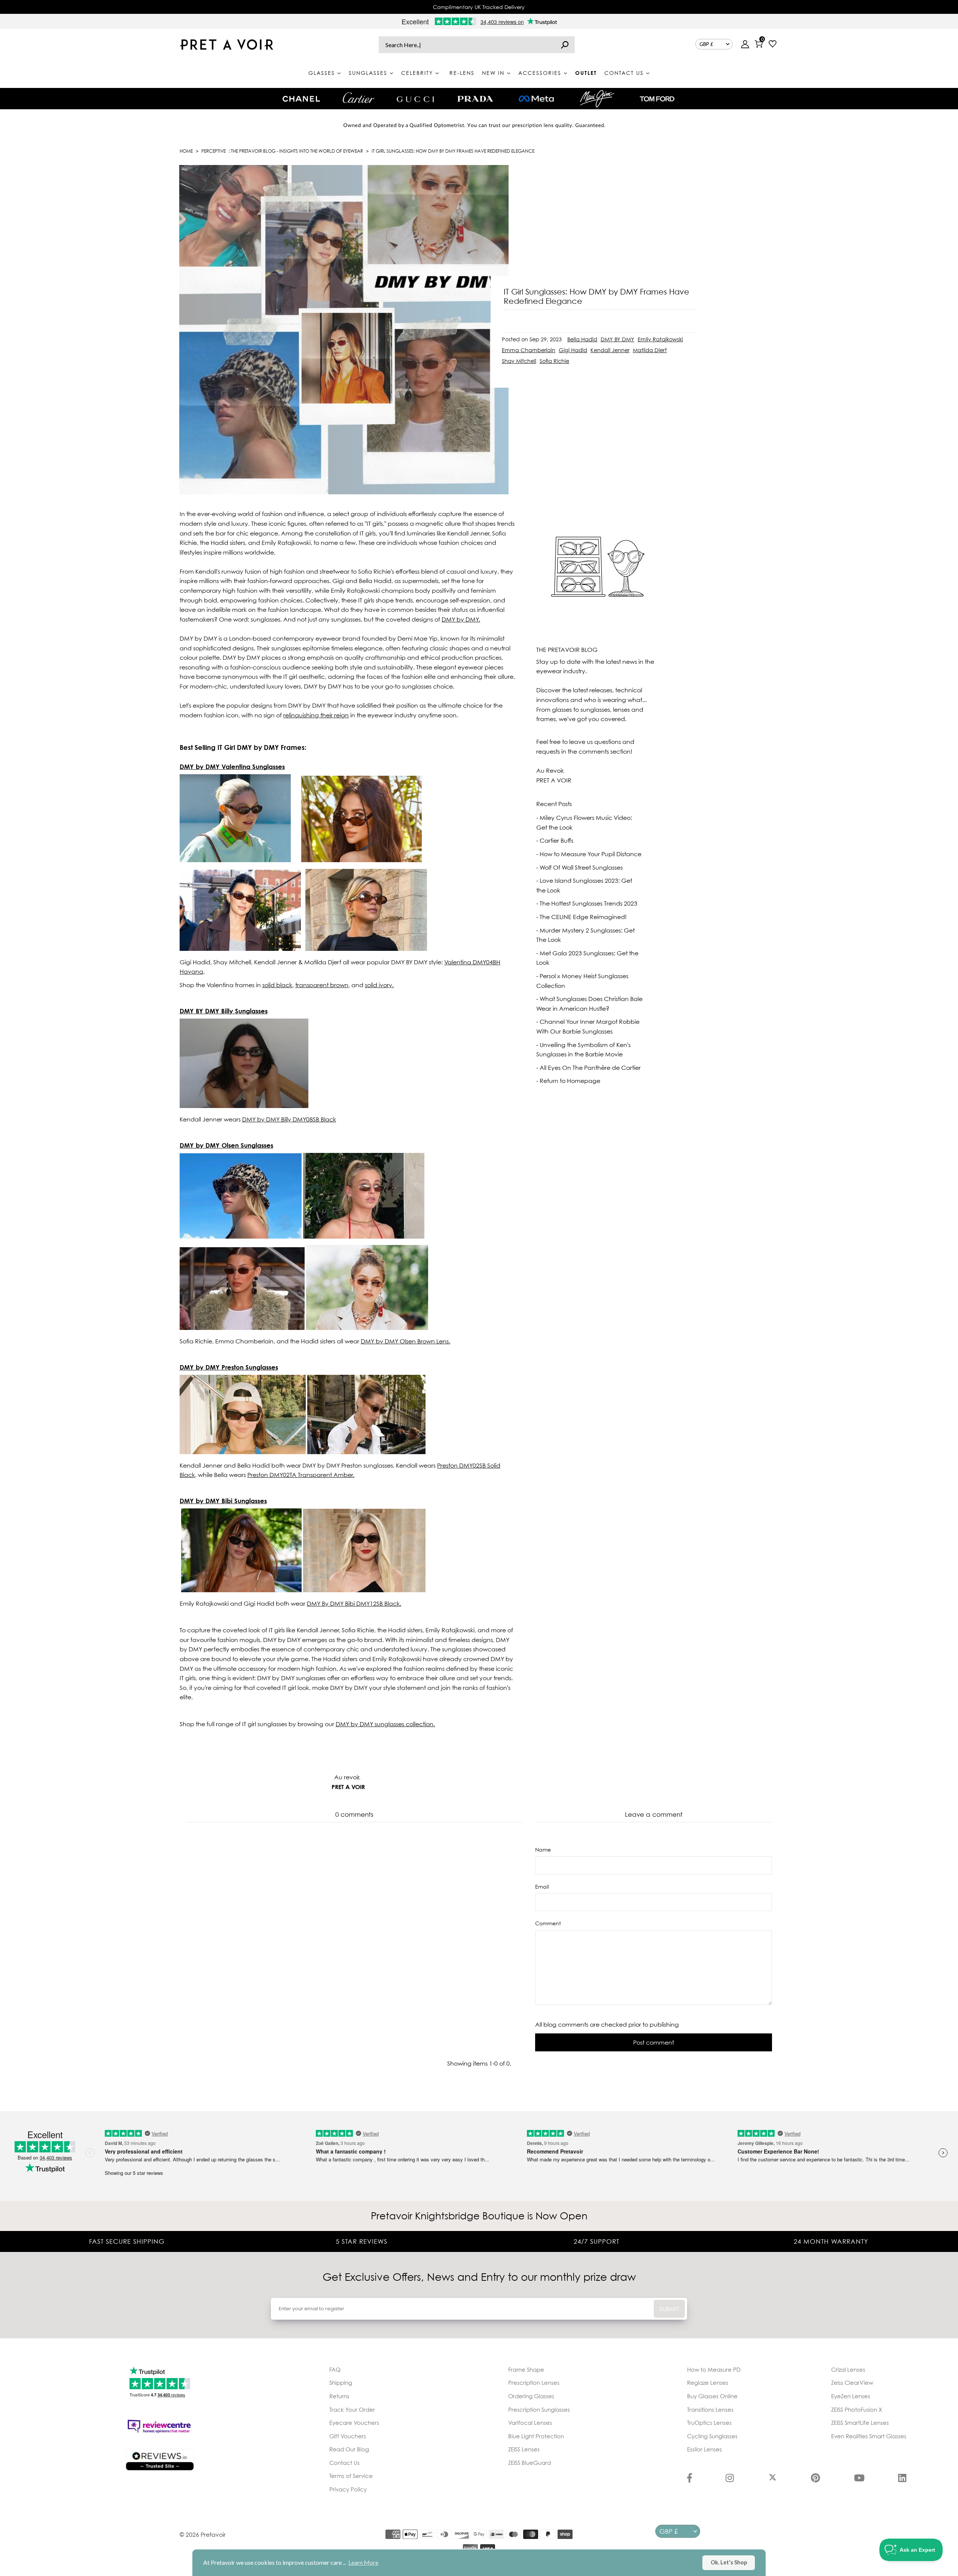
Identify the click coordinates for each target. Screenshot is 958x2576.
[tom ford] (657, 99)
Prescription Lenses (534, 2383)
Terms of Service (351, 2476)
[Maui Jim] (597, 99)
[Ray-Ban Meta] (536, 99)
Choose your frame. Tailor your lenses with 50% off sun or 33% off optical (479, 7)
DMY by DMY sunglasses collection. (385, 1724)
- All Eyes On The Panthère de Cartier (588, 1068)
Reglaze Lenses (708, 2383)
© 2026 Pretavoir (203, 2534)
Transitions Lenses (710, 2409)
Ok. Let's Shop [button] (729, 2562)
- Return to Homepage (568, 1081)
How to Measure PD (714, 2369)
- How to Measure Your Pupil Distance (589, 854)
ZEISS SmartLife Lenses (860, 2423)
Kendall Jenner (610, 350)
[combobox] (477, 45)
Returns (339, 2396)
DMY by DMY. (461, 619)
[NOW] (565, 45)
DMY (354, 1603)
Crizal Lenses (848, 2369)
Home (186, 151)
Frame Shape (526, 2369)
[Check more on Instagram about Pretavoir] (730, 2479)
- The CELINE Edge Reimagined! (582, 917)
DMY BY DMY (617, 339)
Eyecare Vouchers (354, 2423)
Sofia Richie (554, 361)
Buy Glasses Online (712, 2396)
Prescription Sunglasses (539, 2409)
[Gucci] (415, 99)
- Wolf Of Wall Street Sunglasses (579, 867)
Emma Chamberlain (529, 350)
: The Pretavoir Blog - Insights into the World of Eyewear (282, 151)
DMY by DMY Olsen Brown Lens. (405, 1341)
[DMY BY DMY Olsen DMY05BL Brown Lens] (241, 1236)
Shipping (341, 2383)
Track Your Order (352, 2409)
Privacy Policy (348, 2489)
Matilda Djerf (650, 350)
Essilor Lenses (704, 2449)
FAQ (335, 2369)
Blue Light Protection (536, 2436)
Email (542, 1887)
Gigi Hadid (573, 350)
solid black (277, 985)
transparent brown (322, 985)
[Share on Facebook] (721, 313)
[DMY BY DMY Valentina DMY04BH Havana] (235, 860)
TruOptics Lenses (709, 2423)
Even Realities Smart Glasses (869, 2436)
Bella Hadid (582, 339)
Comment (548, 1923)
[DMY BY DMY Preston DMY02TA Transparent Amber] (366, 1452)
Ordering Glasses (531, 2396)
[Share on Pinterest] (721, 350)
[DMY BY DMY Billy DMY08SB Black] (244, 1106)
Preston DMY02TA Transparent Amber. (301, 1475)
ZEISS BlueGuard (530, 2463)
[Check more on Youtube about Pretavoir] (859, 2479)
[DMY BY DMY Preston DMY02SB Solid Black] (243, 1452)
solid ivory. (379, 985)
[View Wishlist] (773, 45)
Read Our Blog (349, 2449)
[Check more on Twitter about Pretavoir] (773, 2479)
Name (543, 1849)
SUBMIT (669, 2309)
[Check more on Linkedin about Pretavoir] (902, 2479)
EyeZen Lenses (851, 2396)
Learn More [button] (363, 2562)
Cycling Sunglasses (712, 2436)
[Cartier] (358, 98)
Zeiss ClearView (852, 2383)
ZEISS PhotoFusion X (857, 2409)
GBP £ (706, 44)
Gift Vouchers (348, 2436)
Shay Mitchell (519, 361)
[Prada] (475, 99)
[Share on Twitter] (721, 332)
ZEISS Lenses (524, 2449)
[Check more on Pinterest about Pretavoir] (815, 2479)
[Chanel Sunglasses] (301, 99)
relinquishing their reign (316, 715)
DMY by (289, 1119)
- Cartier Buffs (555, 840)
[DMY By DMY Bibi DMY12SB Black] (241, 1590)
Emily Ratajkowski (660, 339)
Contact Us (344, 2463)
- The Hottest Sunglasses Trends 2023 (587, 903)
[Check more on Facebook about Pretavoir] (689, 2479)
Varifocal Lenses (530, 2423)
